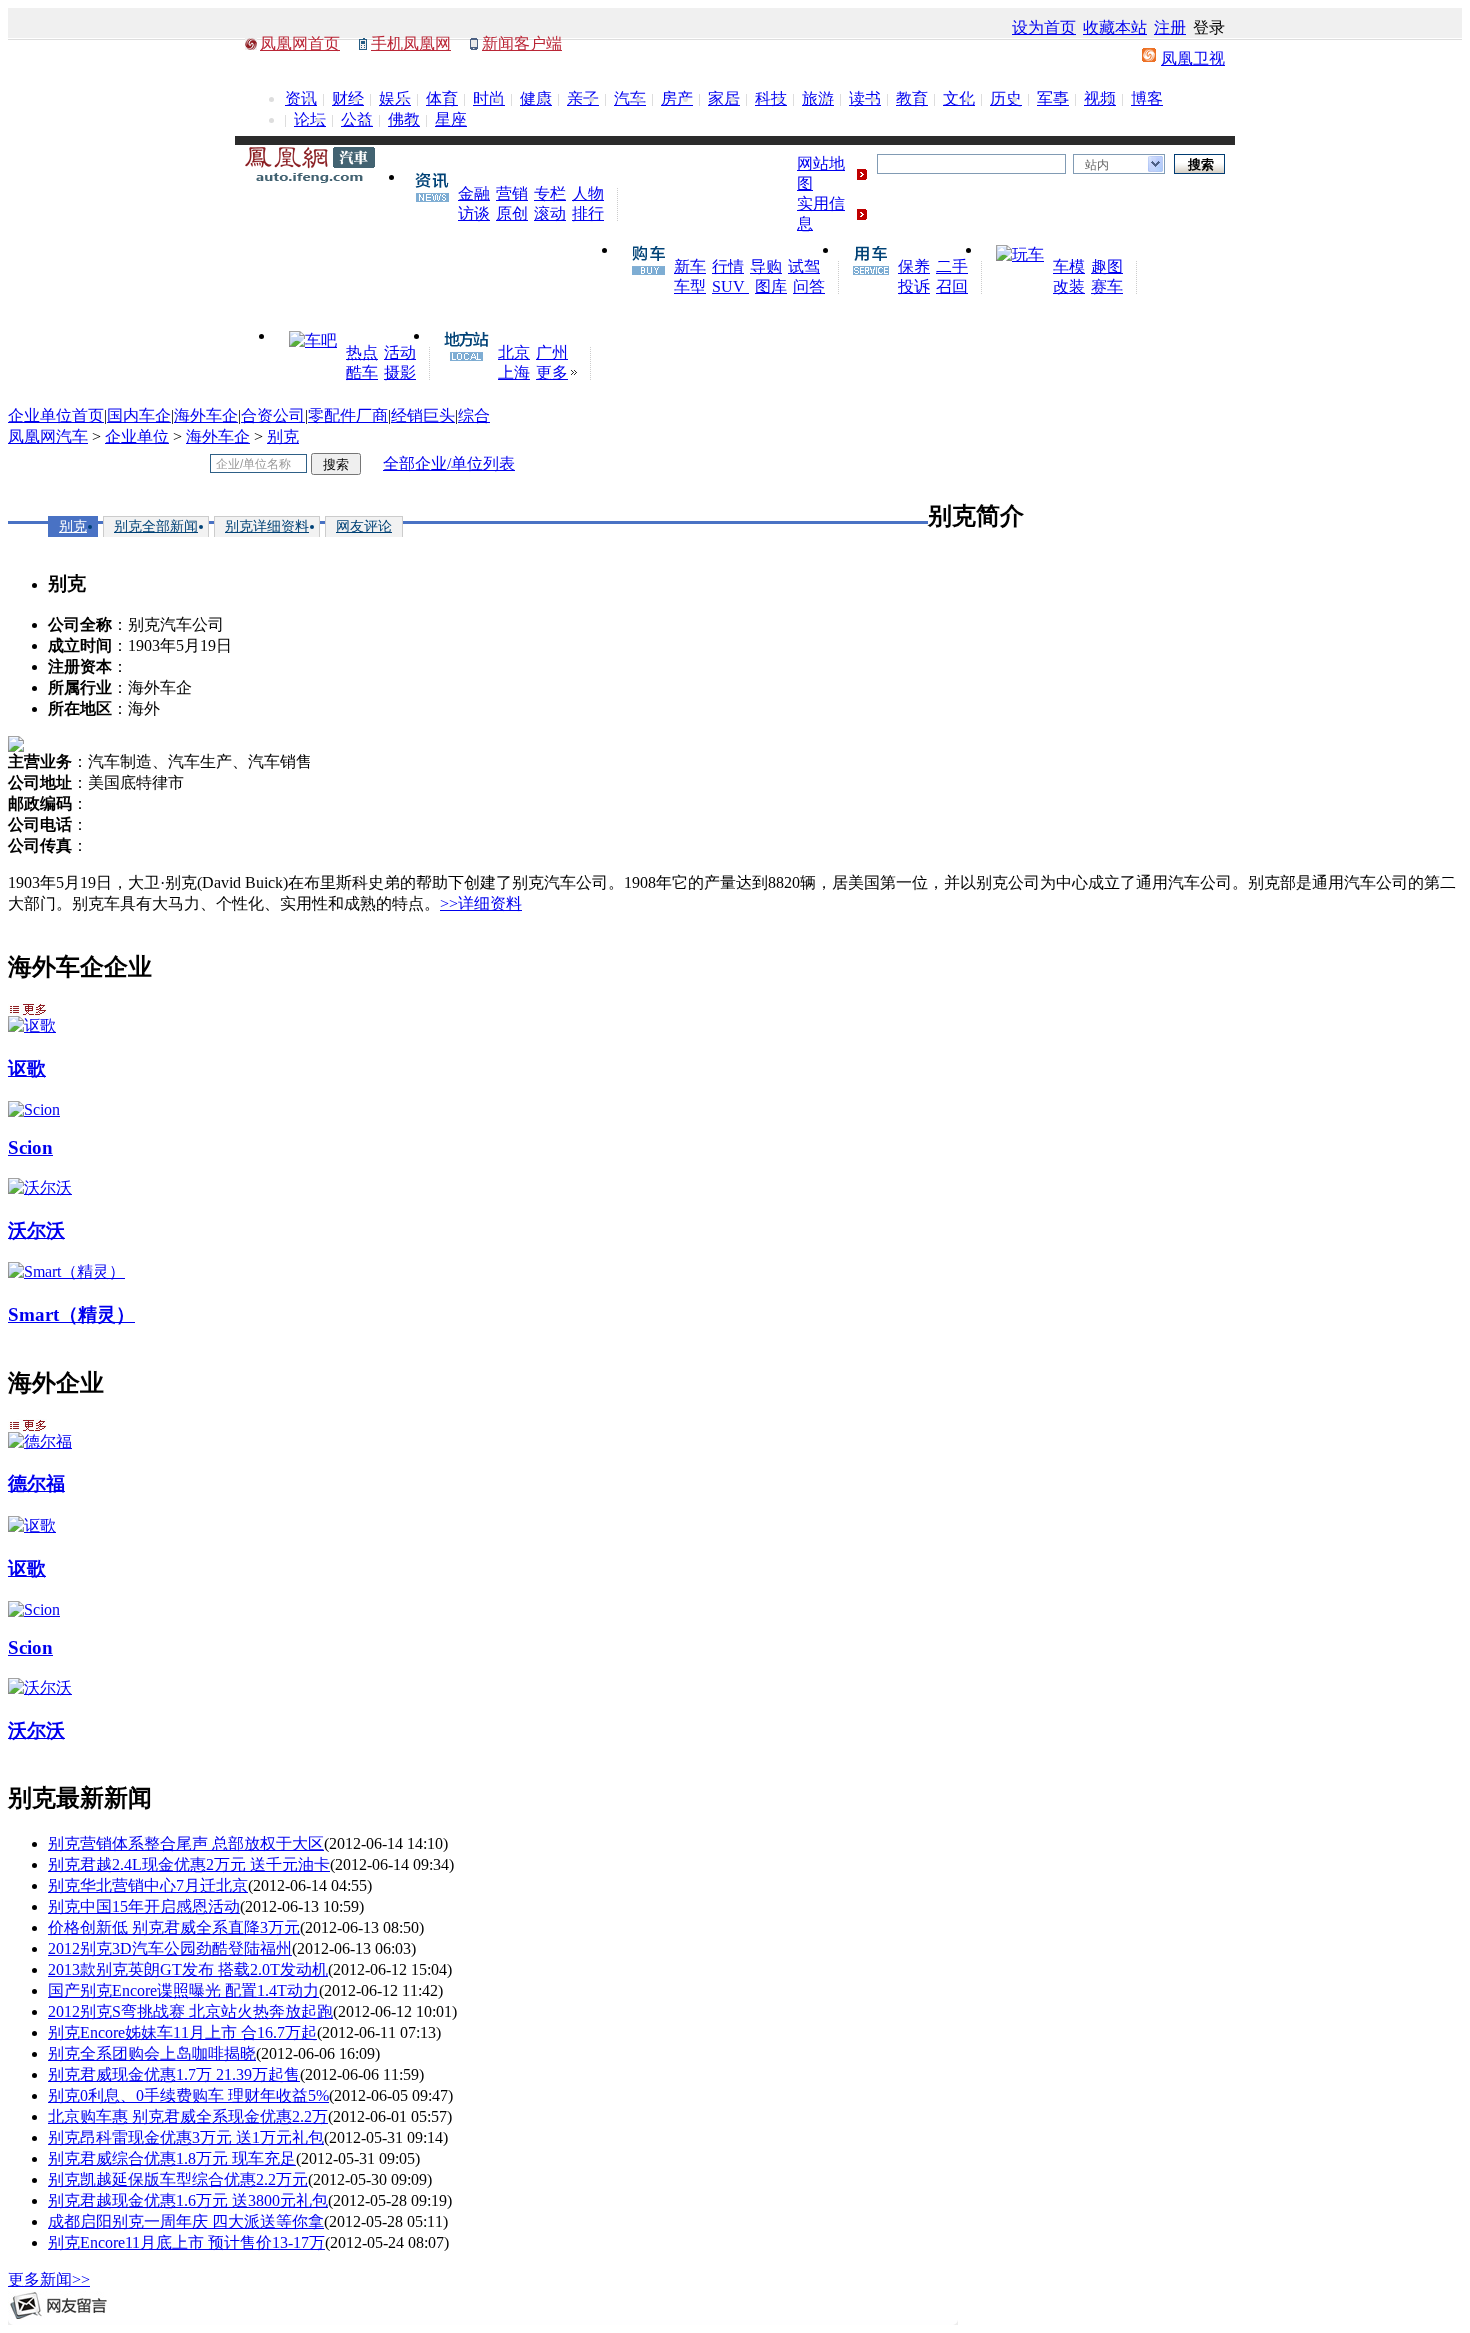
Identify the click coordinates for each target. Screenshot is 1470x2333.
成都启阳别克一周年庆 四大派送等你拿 (186, 2221)
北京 (514, 352)
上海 (514, 372)
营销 (512, 193)
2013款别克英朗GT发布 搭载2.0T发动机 (188, 1969)
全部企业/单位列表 (449, 463)
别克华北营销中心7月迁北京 (148, 1885)
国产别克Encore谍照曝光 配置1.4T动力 (183, 1990)
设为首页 (1044, 27)
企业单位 (137, 436)
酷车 (362, 372)
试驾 (804, 266)
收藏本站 (1115, 27)
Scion (30, 1147)
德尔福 (36, 1483)
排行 (588, 213)
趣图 (1107, 266)
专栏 (550, 193)
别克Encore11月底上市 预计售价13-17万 (186, 2242)
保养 (914, 266)
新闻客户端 (522, 43)
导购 (766, 266)
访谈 (474, 213)
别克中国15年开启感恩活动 (144, 1906)
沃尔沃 (36, 1230)
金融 (474, 193)
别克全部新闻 (156, 526)
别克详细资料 (267, 526)
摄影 (400, 372)
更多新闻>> (49, 2279)
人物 (588, 193)
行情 (728, 266)
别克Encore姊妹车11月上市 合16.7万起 (182, 2032)
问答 (809, 286)
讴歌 (27, 1068)
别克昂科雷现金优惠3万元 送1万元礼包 (186, 2137)
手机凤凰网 (411, 43)
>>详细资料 (481, 903)
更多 (552, 372)
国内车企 (139, 415)
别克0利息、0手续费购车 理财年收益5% (188, 2095)
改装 (1069, 286)
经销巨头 (423, 415)
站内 (1097, 165)
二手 (952, 266)
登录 (1209, 27)
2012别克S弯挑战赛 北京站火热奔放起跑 (190, 2011)
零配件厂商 (348, 415)
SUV (730, 286)
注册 (1170, 27)
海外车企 (206, 415)
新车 (690, 266)
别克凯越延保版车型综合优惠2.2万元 (178, 2179)
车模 (1069, 266)
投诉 (914, 286)
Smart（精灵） (71, 1314)
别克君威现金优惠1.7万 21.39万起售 (174, 2074)
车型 (690, 286)
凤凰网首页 (300, 43)
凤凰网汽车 (48, 436)
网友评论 (364, 526)
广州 (552, 352)
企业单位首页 (56, 415)
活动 (400, 352)
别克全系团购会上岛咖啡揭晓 (152, 2053)
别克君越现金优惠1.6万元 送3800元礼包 (188, 2200)
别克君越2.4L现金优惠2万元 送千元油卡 (189, 1864)
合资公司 (273, 415)
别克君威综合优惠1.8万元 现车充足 (172, 2158)
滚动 (550, 213)
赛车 (1107, 286)
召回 (952, 286)
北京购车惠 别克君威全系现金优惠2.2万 (188, 2116)
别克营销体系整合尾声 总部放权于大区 (186, 1843)
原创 (512, 213)
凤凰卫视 (1193, 58)
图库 (771, 286)
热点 (362, 352)
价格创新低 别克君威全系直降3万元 (174, 1927)
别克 (283, 436)
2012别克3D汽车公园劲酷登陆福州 (170, 1948)
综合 (474, 415)
